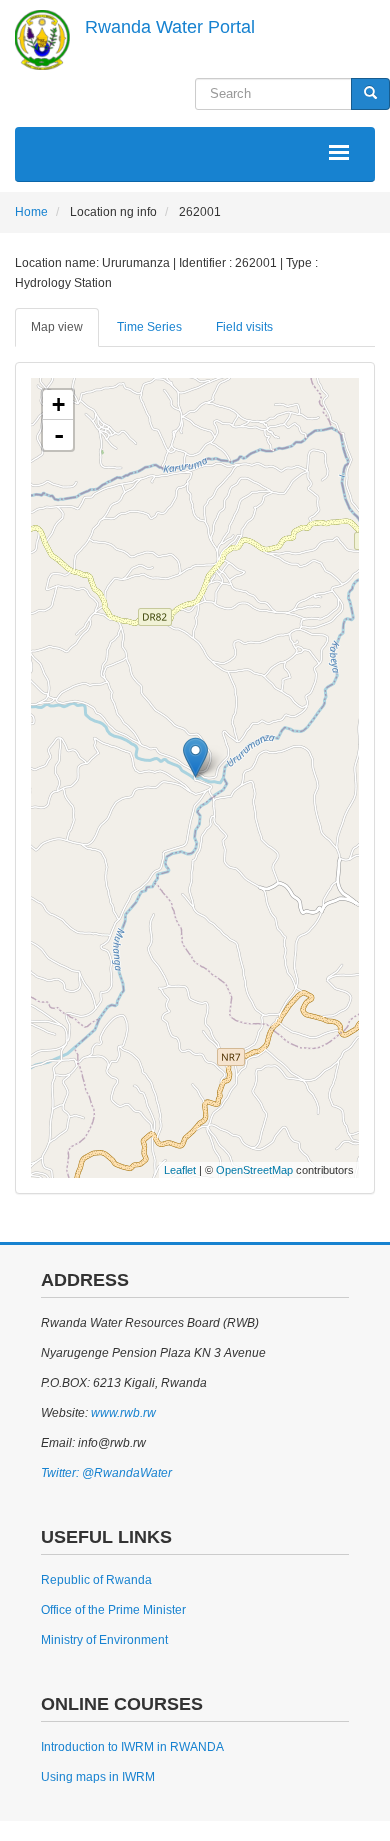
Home (31, 212)
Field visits (244, 327)
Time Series (149, 327)
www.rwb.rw (122, 1413)
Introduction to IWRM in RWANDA (132, 1747)
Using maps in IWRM (98, 1777)
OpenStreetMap (254, 1170)
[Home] (42, 40)
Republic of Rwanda (96, 1580)
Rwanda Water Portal (170, 27)
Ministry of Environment (104, 1640)
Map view (57, 327)
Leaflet (180, 1170)
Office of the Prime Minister (113, 1610)
